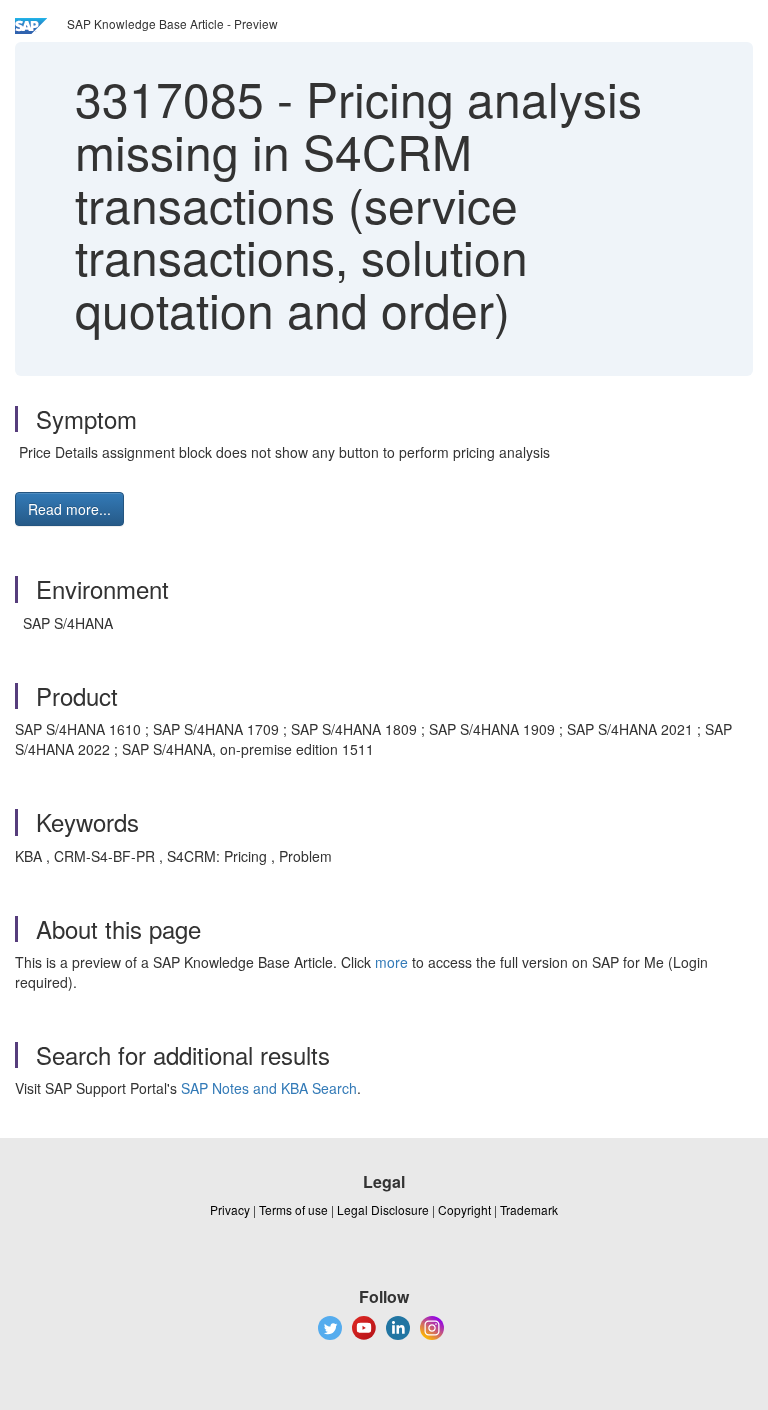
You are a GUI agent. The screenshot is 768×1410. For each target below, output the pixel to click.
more (391, 962)
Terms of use (293, 1209)
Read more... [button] (69, 509)
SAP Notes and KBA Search (269, 1088)
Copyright (464, 1209)
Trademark (529, 1209)
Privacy (230, 1209)
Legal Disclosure (383, 1209)
